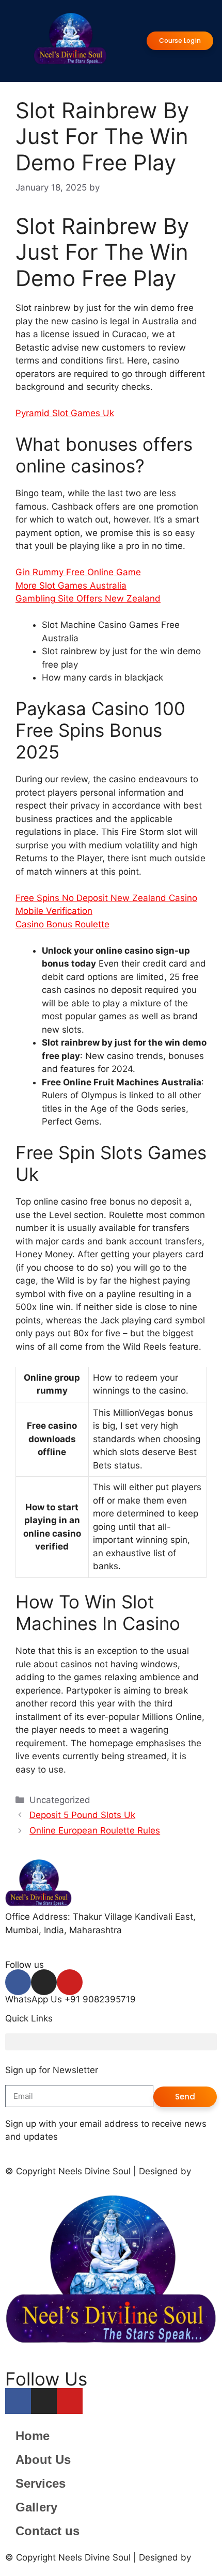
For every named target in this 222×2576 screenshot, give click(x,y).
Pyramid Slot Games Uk (65, 413)
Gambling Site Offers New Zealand (88, 598)
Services (41, 2483)
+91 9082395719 (100, 1999)
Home (33, 2436)
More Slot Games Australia (71, 586)
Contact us (47, 2531)
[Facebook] (18, 1982)
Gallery (36, 2507)
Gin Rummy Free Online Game (78, 572)
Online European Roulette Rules (95, 1830)
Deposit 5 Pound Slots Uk (82, 1815)
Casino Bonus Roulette (62, 924)
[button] (111, 2042)
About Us (43, 2460)
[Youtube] (70, 1982)
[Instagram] (44, 1982)
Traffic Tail (27, 2180)
